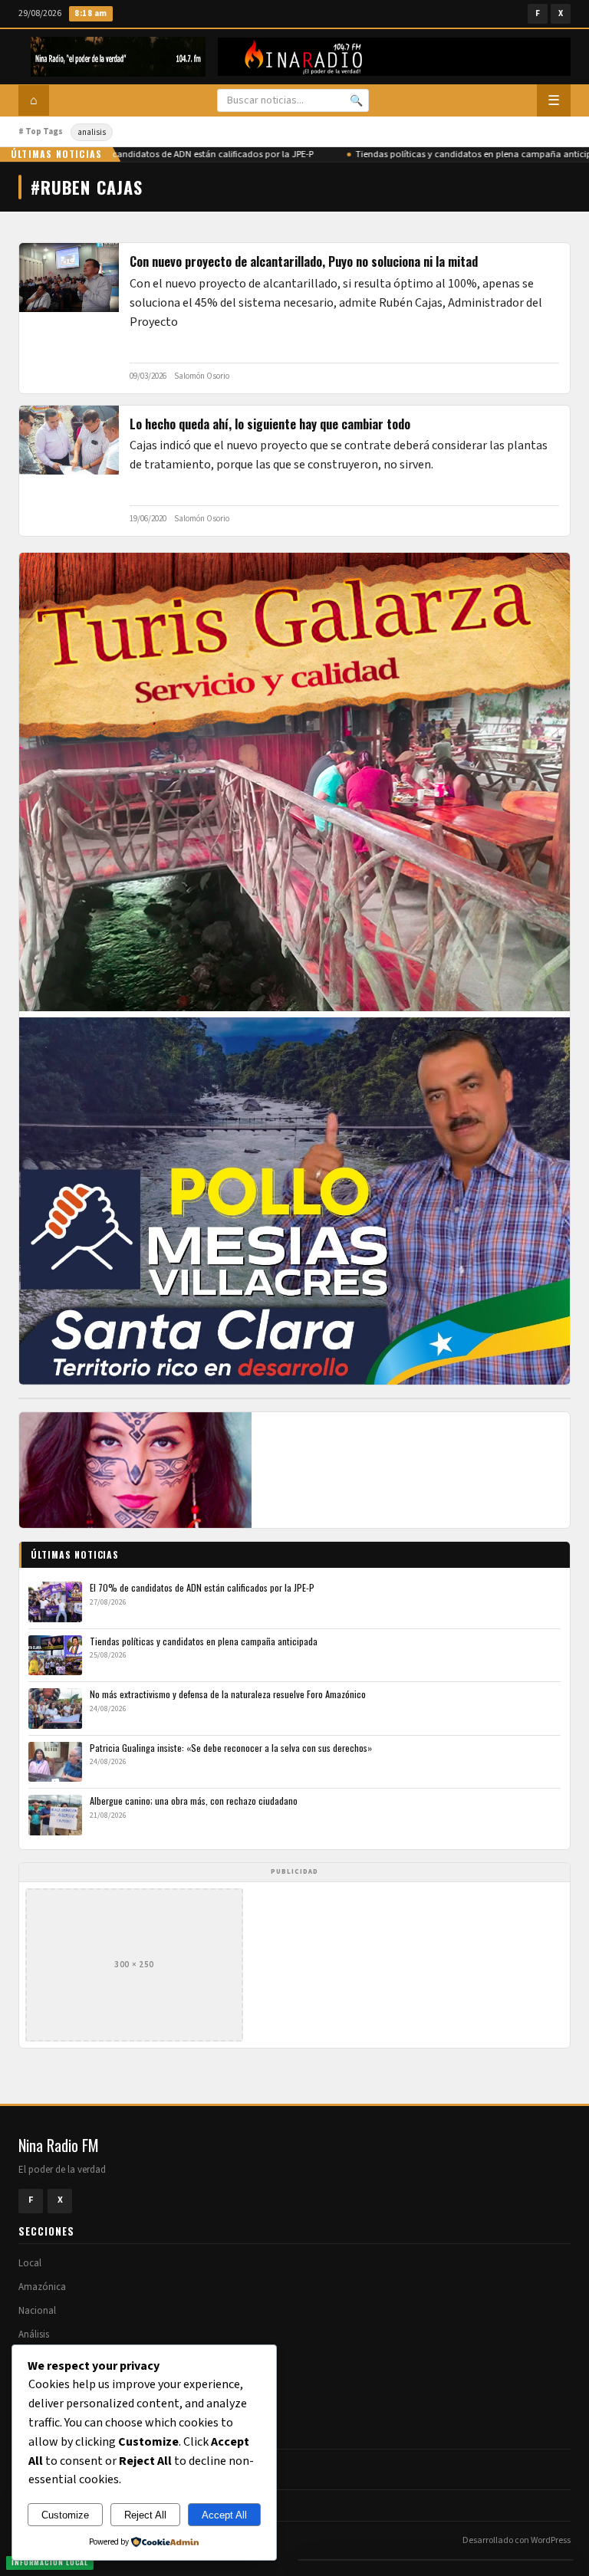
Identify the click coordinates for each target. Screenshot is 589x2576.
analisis (92, 132)
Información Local (50, 2562)
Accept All (224, 2515)
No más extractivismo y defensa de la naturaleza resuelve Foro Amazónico (228, 1694)
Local (30, 2263)
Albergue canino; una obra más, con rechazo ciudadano (194, 1801)
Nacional (37, 2311)
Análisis (34, 2334)
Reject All (145, 2515)
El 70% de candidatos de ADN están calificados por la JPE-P (183, 154)
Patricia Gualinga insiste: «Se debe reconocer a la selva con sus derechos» (231, 1748)
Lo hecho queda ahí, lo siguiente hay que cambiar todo (270, 424)
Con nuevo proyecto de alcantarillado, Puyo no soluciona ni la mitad (304, 261)
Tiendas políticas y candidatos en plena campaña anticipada (204, 1641)
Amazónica (42, 2287)
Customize (65, 2515)
